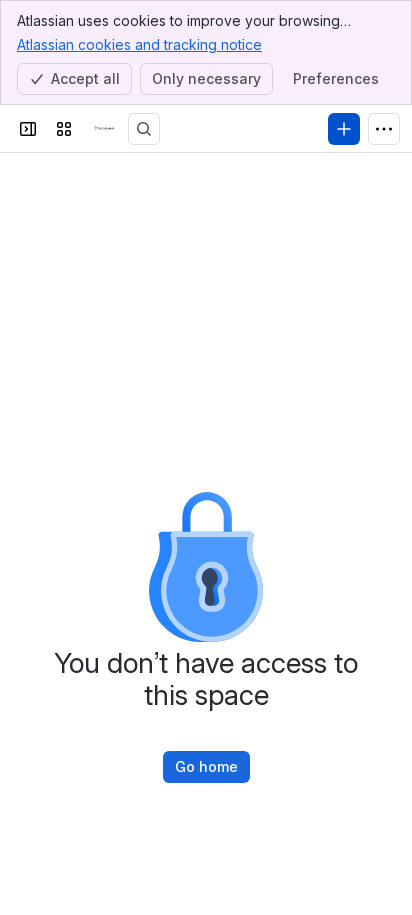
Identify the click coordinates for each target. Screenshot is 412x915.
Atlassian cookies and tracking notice (139, 44)
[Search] (144, 129)
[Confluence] (104, 129)
